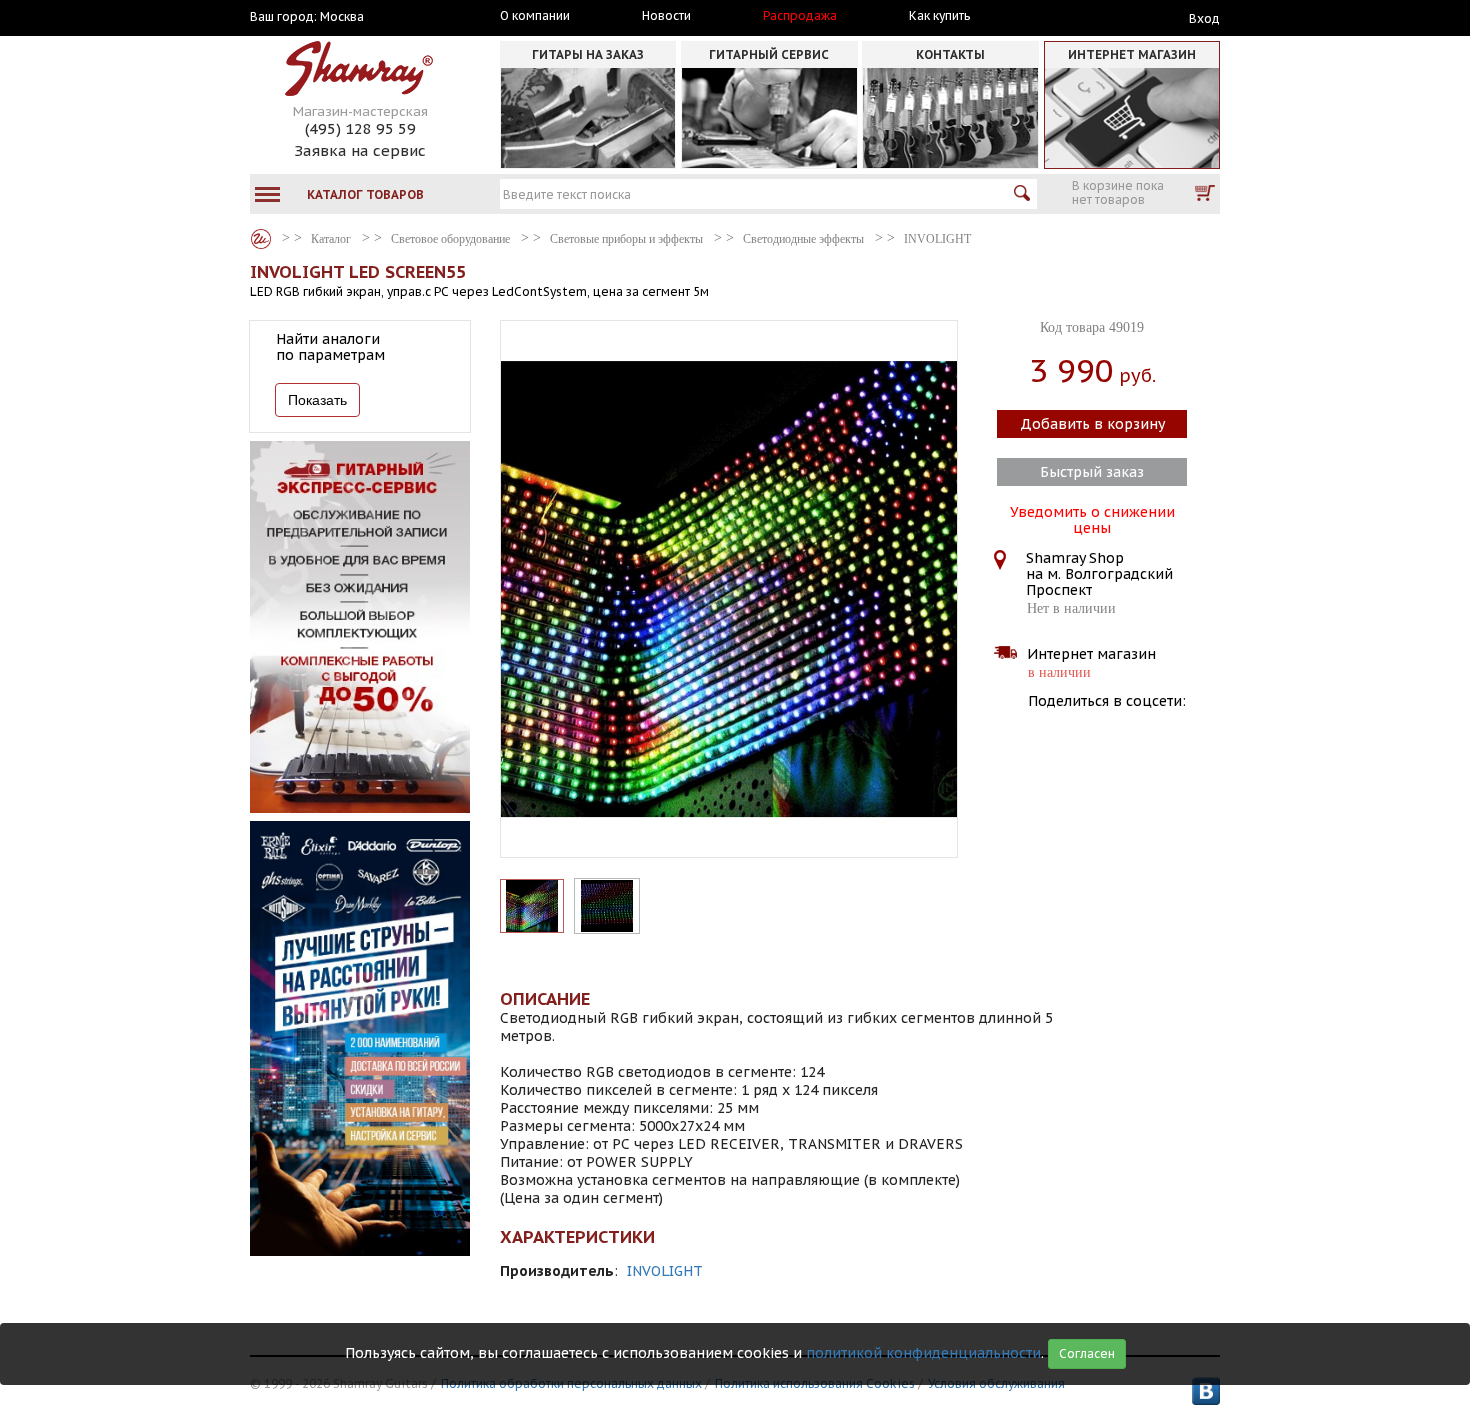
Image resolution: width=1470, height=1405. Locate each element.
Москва (342, 17)
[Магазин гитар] (261, 239)
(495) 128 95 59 (360, 128)
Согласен (1087, 1353)
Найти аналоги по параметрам (330, 347)
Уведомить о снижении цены (1092, 518)
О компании (535, 16)
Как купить (939, 16)
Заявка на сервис (360, 150)
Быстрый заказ (1092, 472)
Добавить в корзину (1092, 424)
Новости (666, 16)
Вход (1204, 18)
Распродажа (800, 16)
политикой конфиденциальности (923, 1353)
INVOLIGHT (665, 1271)
